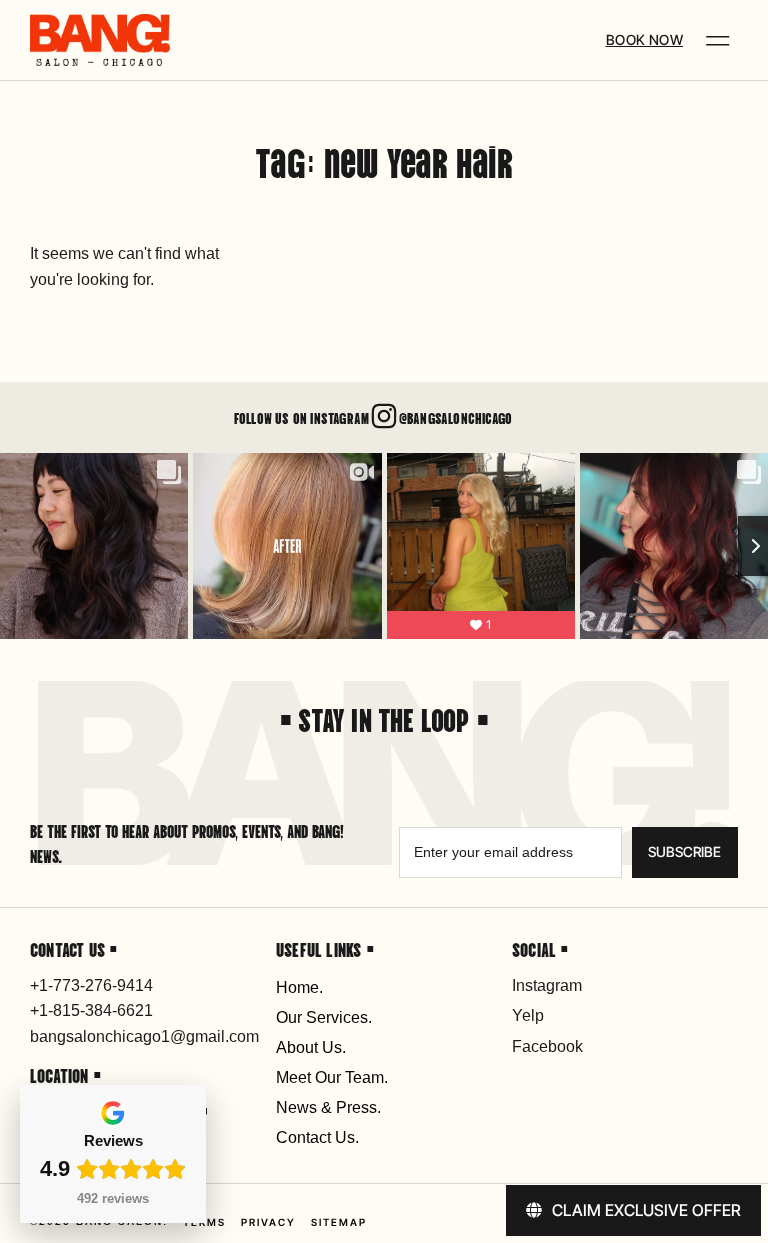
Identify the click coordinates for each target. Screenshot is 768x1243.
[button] (718, 40)
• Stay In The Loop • (384, 718)
